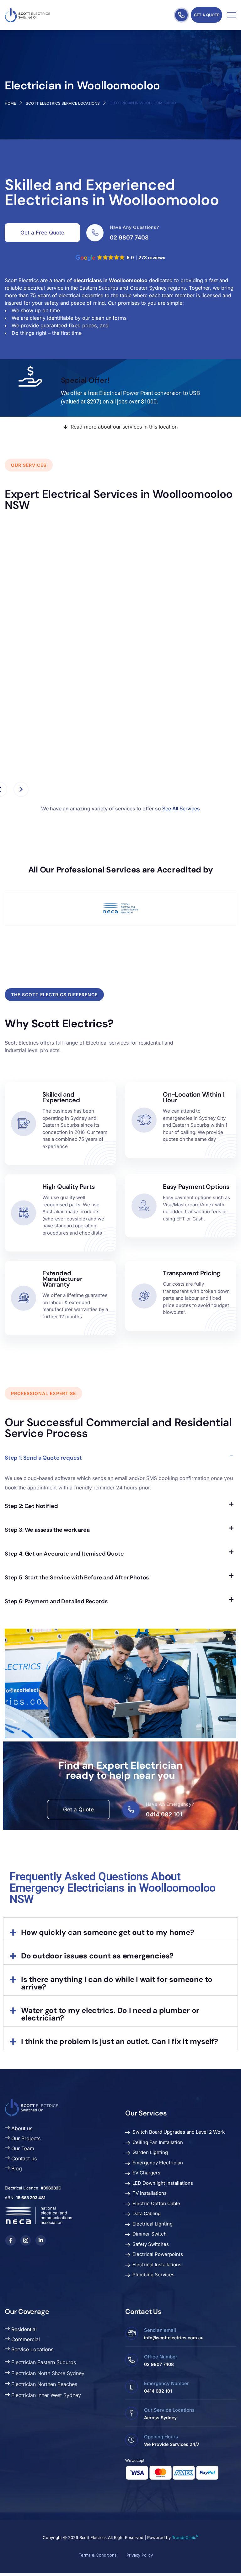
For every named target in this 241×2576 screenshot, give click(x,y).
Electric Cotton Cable (156, 2203)
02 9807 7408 (129, 237)
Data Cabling (147, 2213)
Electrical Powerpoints (158, 2254)
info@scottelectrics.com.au (174, 2338)
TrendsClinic (185, 2537)
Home (10, 103)
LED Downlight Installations (163, 2183)
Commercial (25, 2339)
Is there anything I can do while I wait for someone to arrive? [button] (117, 1983)
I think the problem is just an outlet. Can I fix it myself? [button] (120, 2041)
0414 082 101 (164, 1814)
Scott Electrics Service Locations (63, 103)
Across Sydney (160, 2418)
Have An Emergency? (170, 1804)
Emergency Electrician (158, 2163)
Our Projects (25, 2138)
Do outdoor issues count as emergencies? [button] (97, 1956)
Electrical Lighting (153, 2224)
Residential (23, 2329)
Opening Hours (161, 2437)
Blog (16, 2168)
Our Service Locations (169, 2410)
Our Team (22, 2148)
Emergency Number (166, 2383)
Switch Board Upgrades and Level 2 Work (179, 2132)
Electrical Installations (157, 2265)
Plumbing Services (153, 2275)
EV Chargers (146, 2173)
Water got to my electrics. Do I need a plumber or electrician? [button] (110, 2014)
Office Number (161, 2357)
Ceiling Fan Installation (158, 2142)
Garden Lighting (150, 2152)
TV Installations (150, 2193)
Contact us (23, 2158)
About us (21, 2128)
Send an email (160, 2330)
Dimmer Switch (150, 2234)
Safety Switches (151, 2244)
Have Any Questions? (134, 227)
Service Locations (32, 2349)
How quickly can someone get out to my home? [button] (108, 1932)
